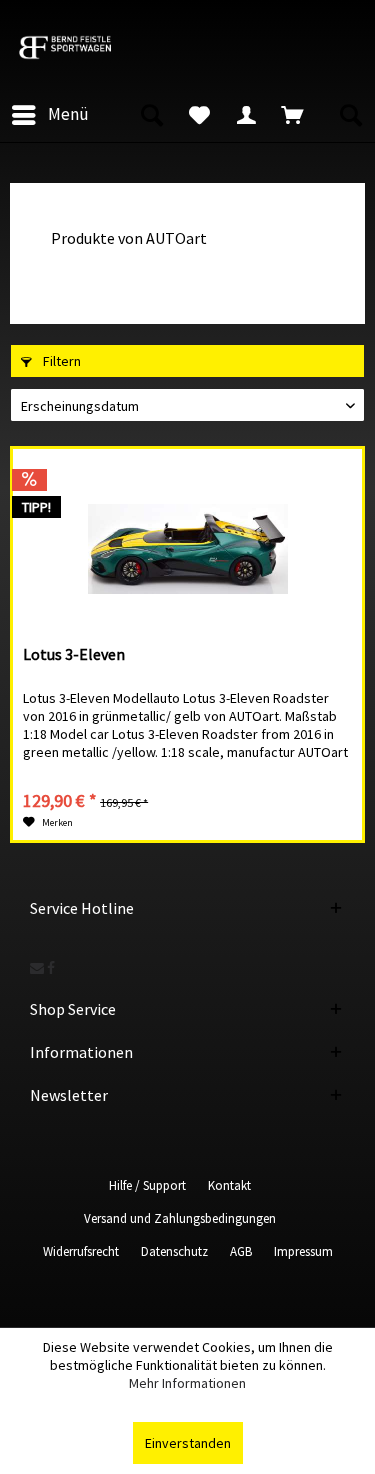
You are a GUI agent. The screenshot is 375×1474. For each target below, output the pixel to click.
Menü (68, 114)
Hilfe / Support (147, 1185)
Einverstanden (188, 1443)
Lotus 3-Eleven (74, 654)
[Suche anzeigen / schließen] (151, 115)
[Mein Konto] (247, 115)
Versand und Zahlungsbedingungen (180, 1218)
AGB (241, 1251)
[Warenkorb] (295, 115)
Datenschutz (174, 1251)
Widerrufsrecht (81, 1251)
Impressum (303, 1251)
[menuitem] (49, 115)
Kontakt (229, 1185)
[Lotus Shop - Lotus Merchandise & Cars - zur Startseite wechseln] (83, 47)
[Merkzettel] (199, 115)
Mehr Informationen (187, 1383)
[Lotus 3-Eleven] (187, 549)
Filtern (60, 361)
